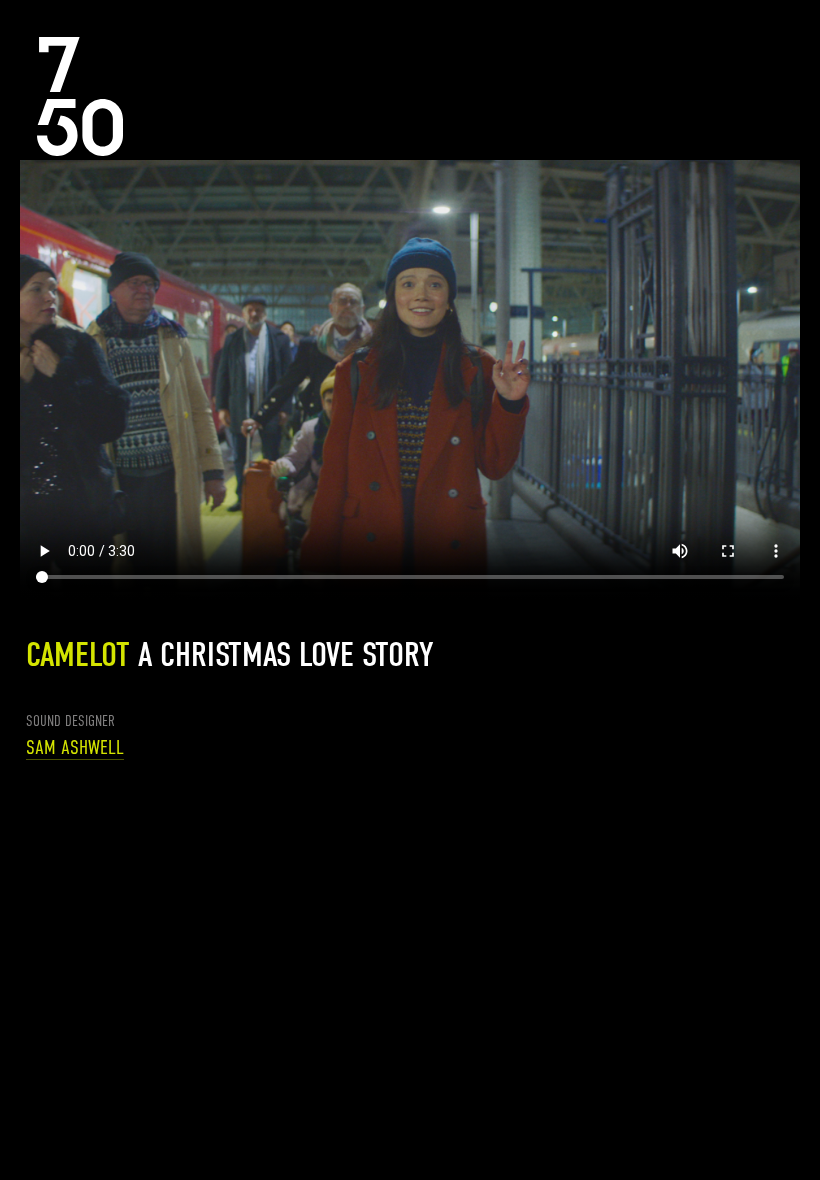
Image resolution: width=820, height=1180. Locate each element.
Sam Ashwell (75, 747)
